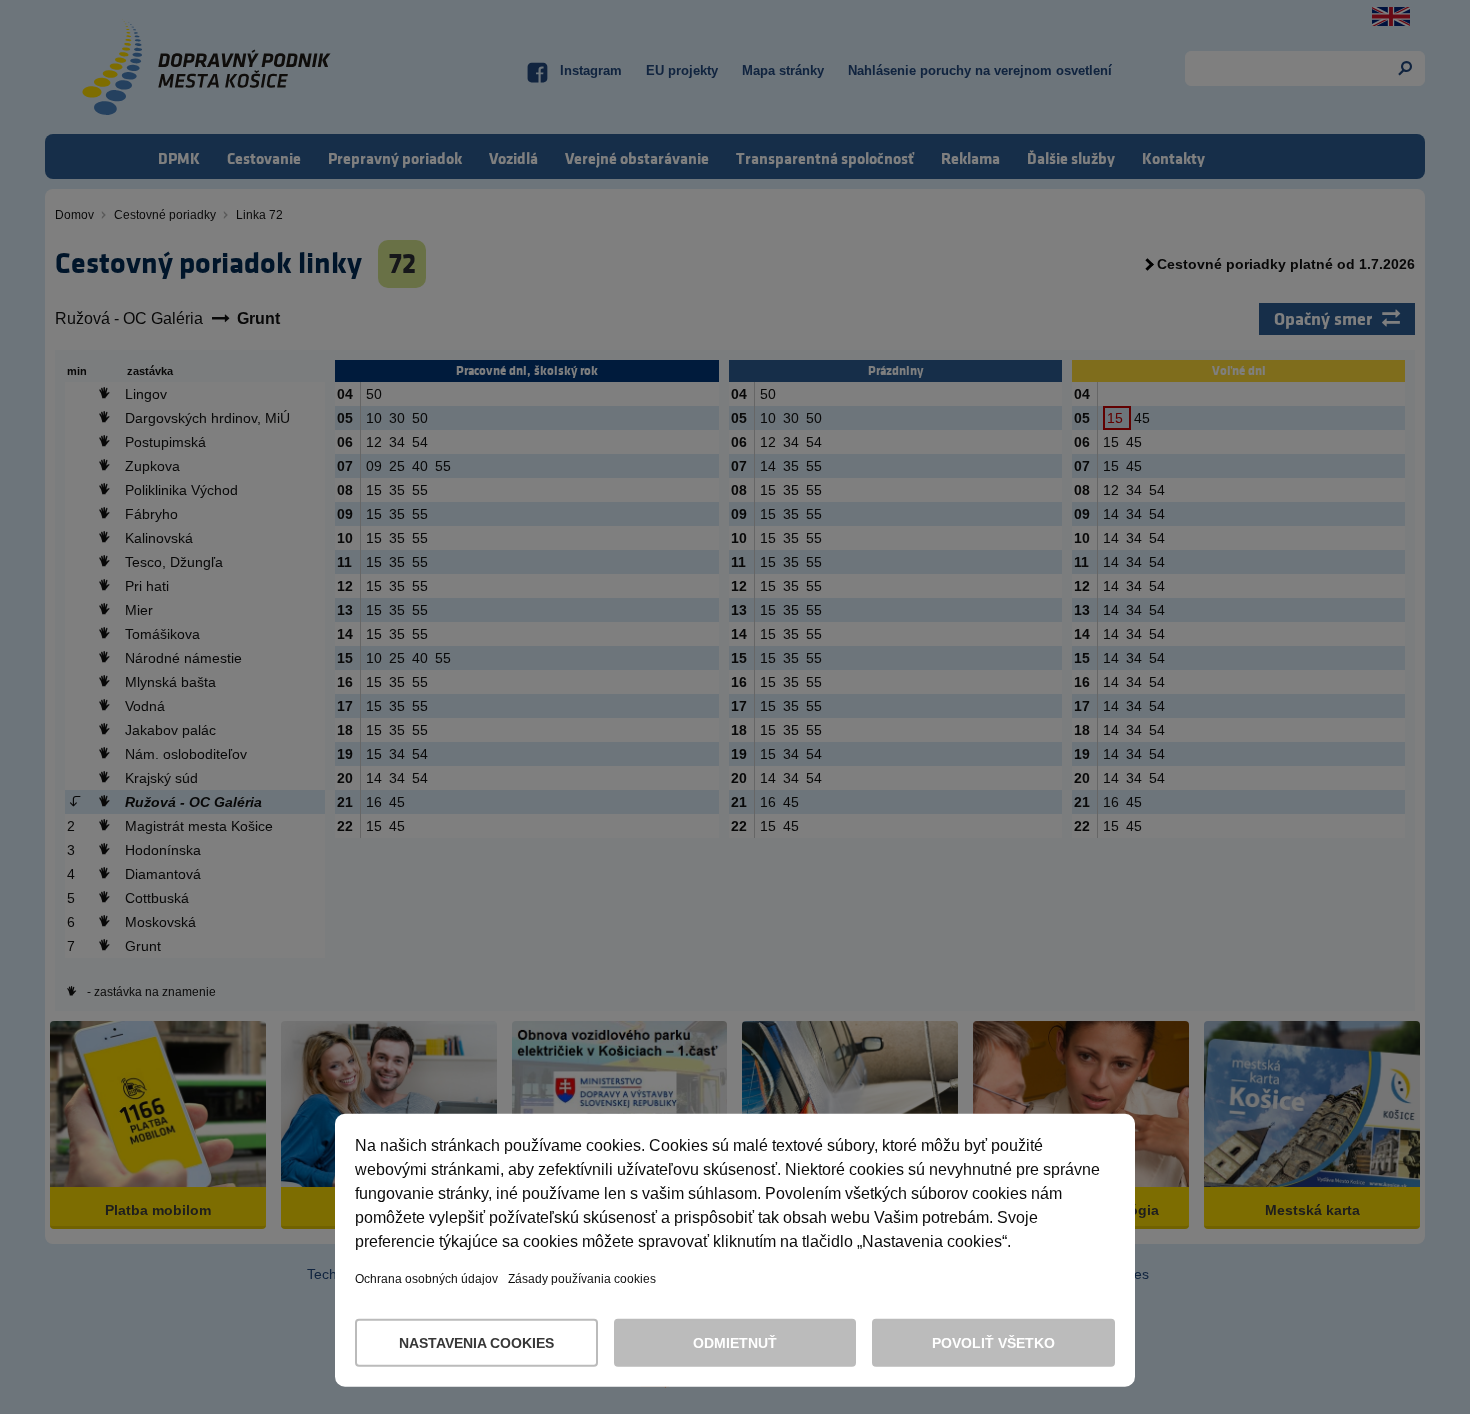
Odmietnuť (735, 1343)
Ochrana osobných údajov (426, 1279)
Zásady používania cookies (582, 1279)
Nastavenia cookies (476, 1343)
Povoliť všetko (993, 1343)
